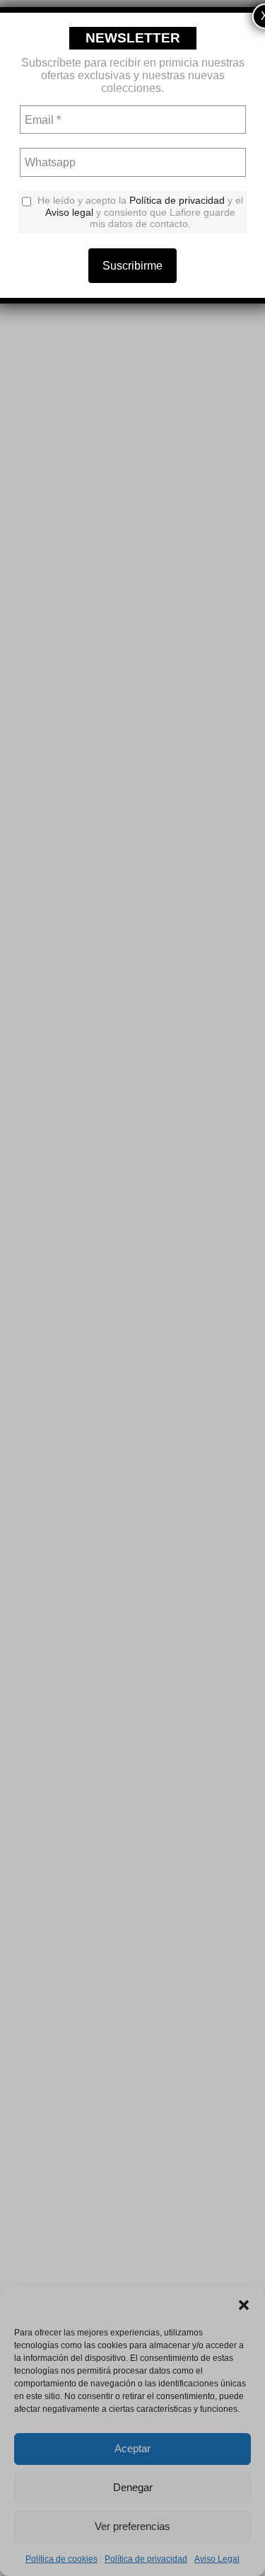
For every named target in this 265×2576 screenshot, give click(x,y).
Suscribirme (132, 266)
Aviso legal (69, 212)
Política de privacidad (177, 200)
